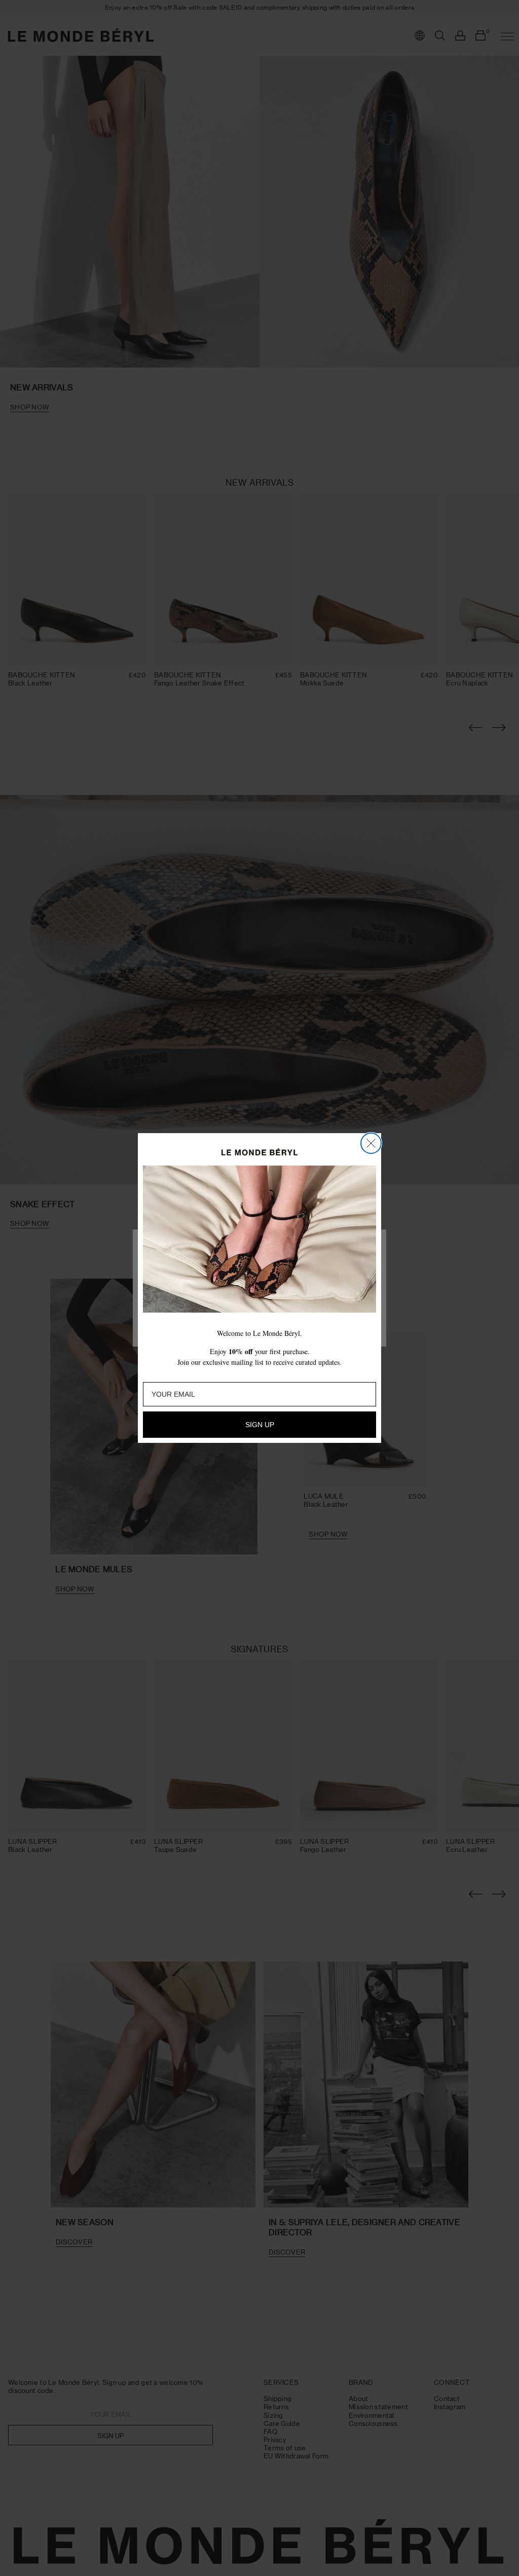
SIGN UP (260, 1425)
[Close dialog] (371, 1143)
